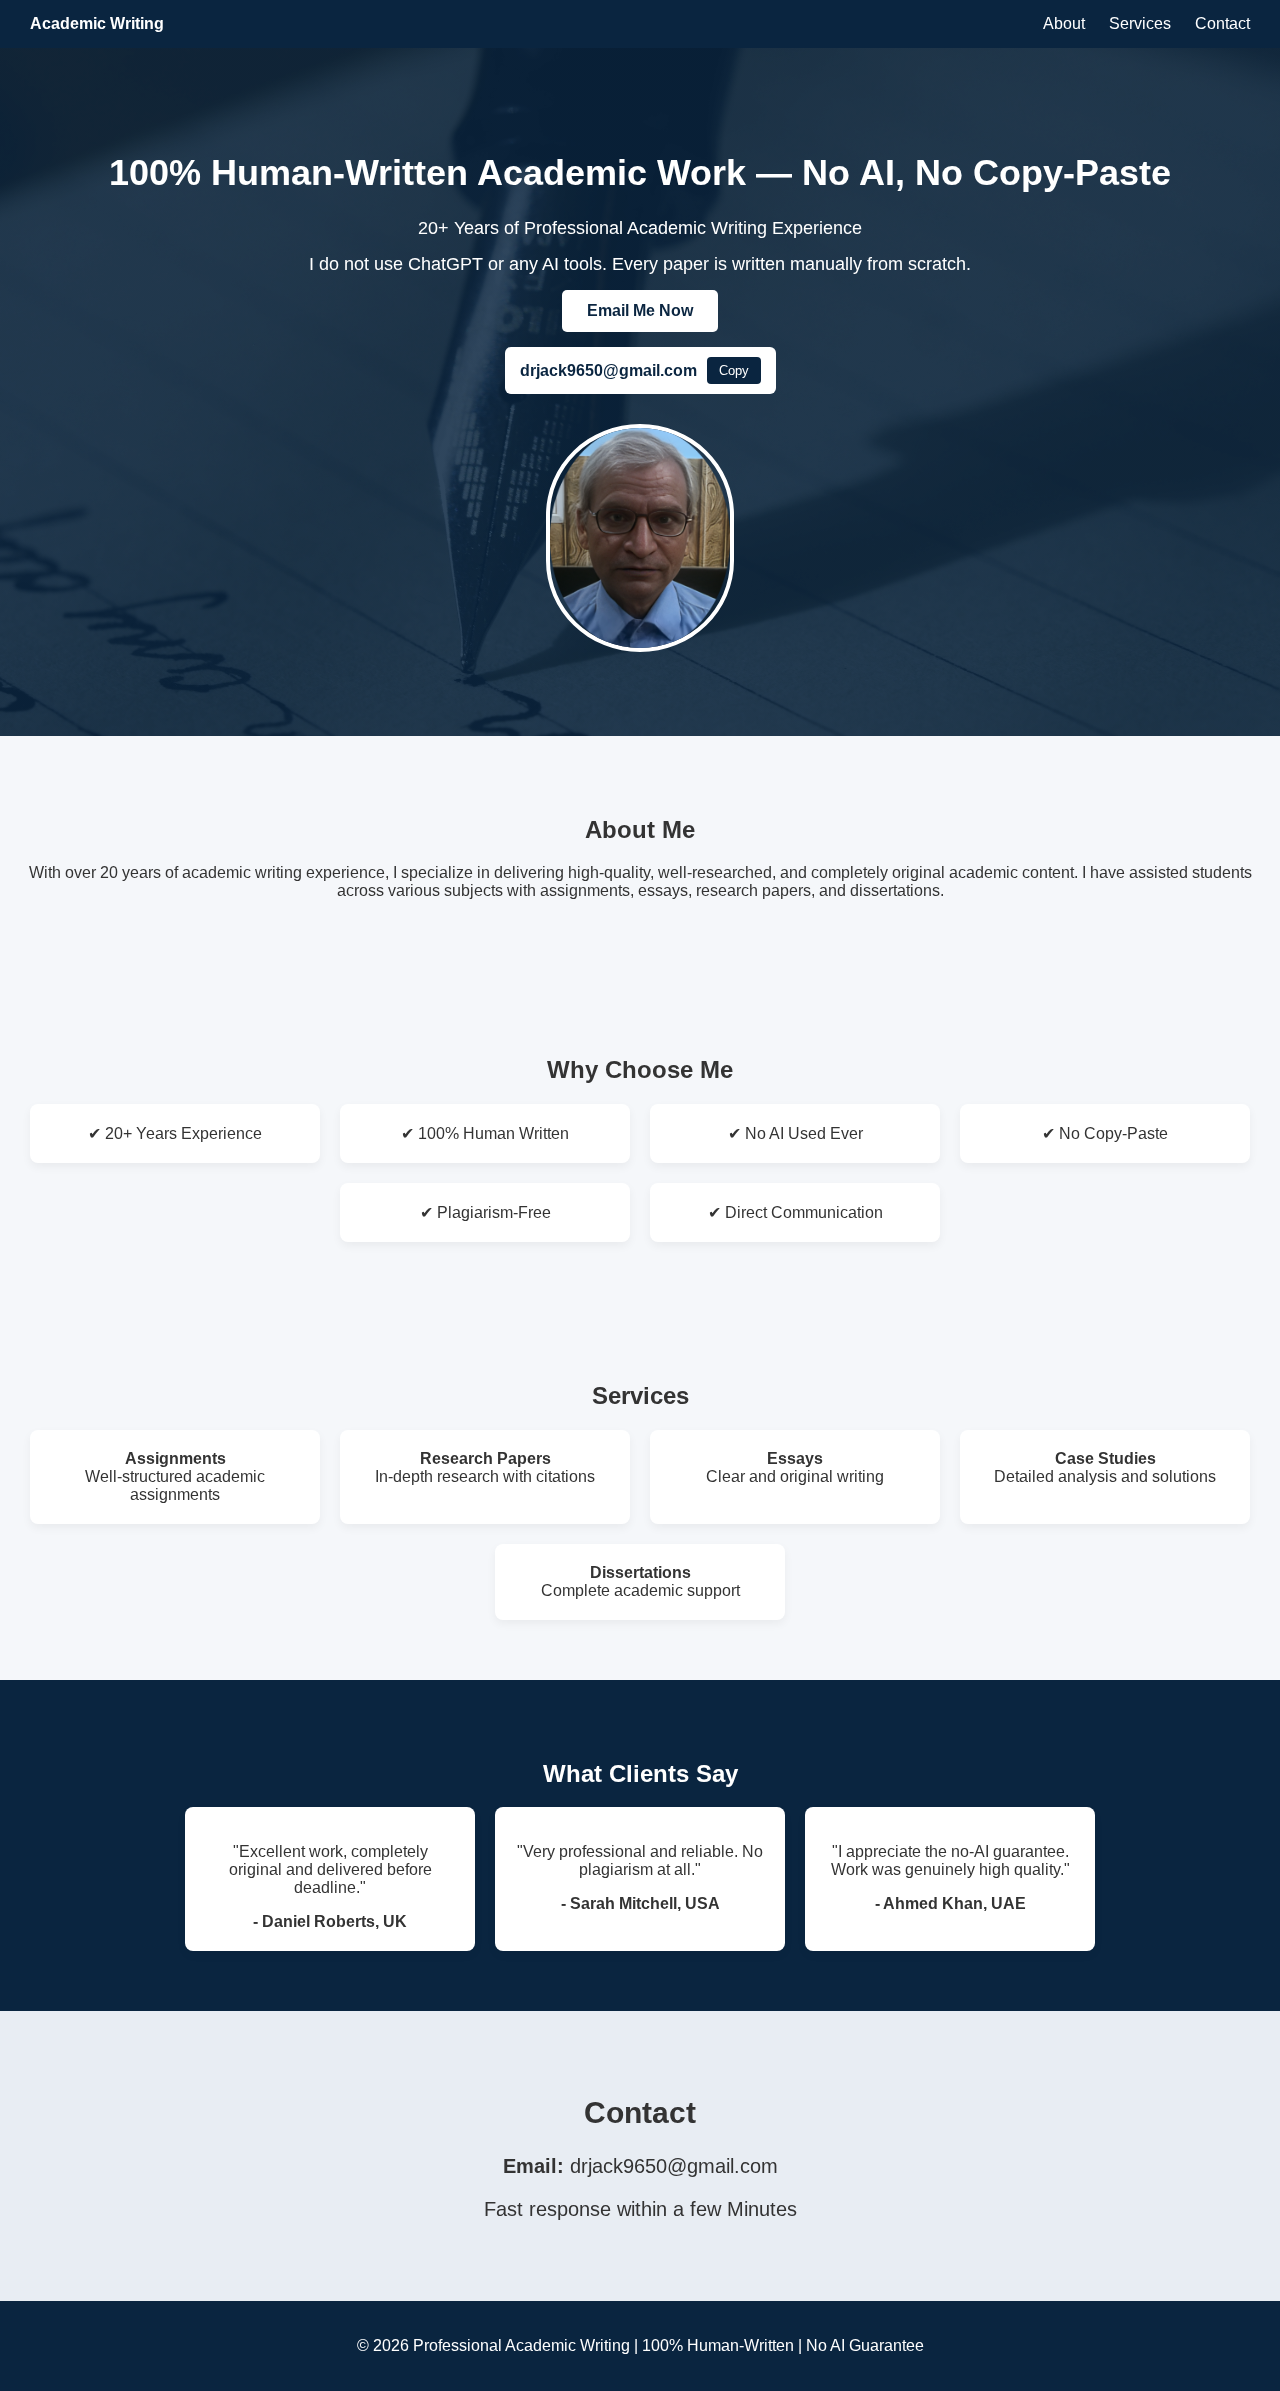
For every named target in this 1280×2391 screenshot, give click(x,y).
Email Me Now (640, 310)
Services (1140, 23)
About (1064, 23)
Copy (734, 370)
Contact (1222, 23)
